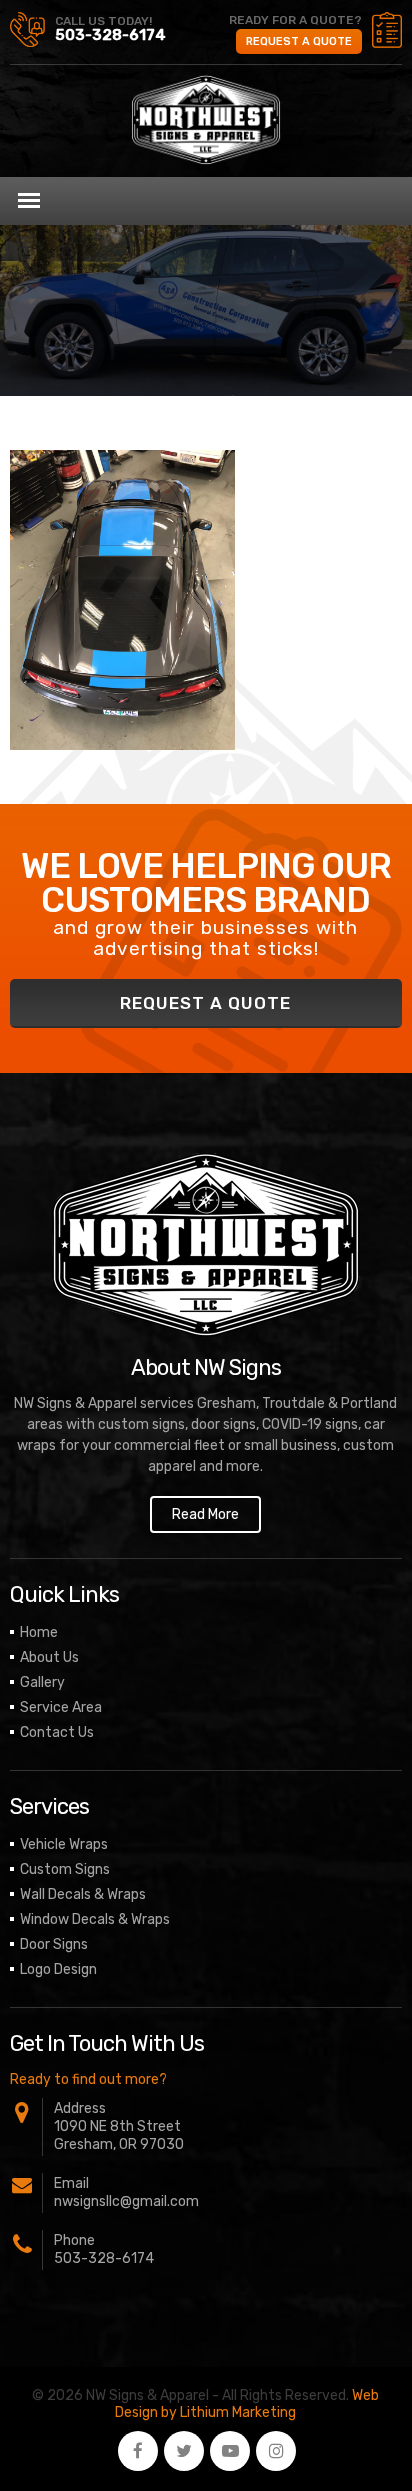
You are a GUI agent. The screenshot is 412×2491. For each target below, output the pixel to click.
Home (39, 1632)
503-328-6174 (110, 35)
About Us (49, 1657)
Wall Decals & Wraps (83, 1894)
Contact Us (57, 1732)
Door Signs (54, 1944)
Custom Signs (65, 1869)
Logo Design (58, 1969)
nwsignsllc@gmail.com (126, 2201)
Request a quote (299, 41)
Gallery (42, 1682)
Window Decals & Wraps (95, 1919)
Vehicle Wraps (64, 1844)
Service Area (61, 1707)
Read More (205, 1514)
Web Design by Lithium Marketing (247, 2404)
